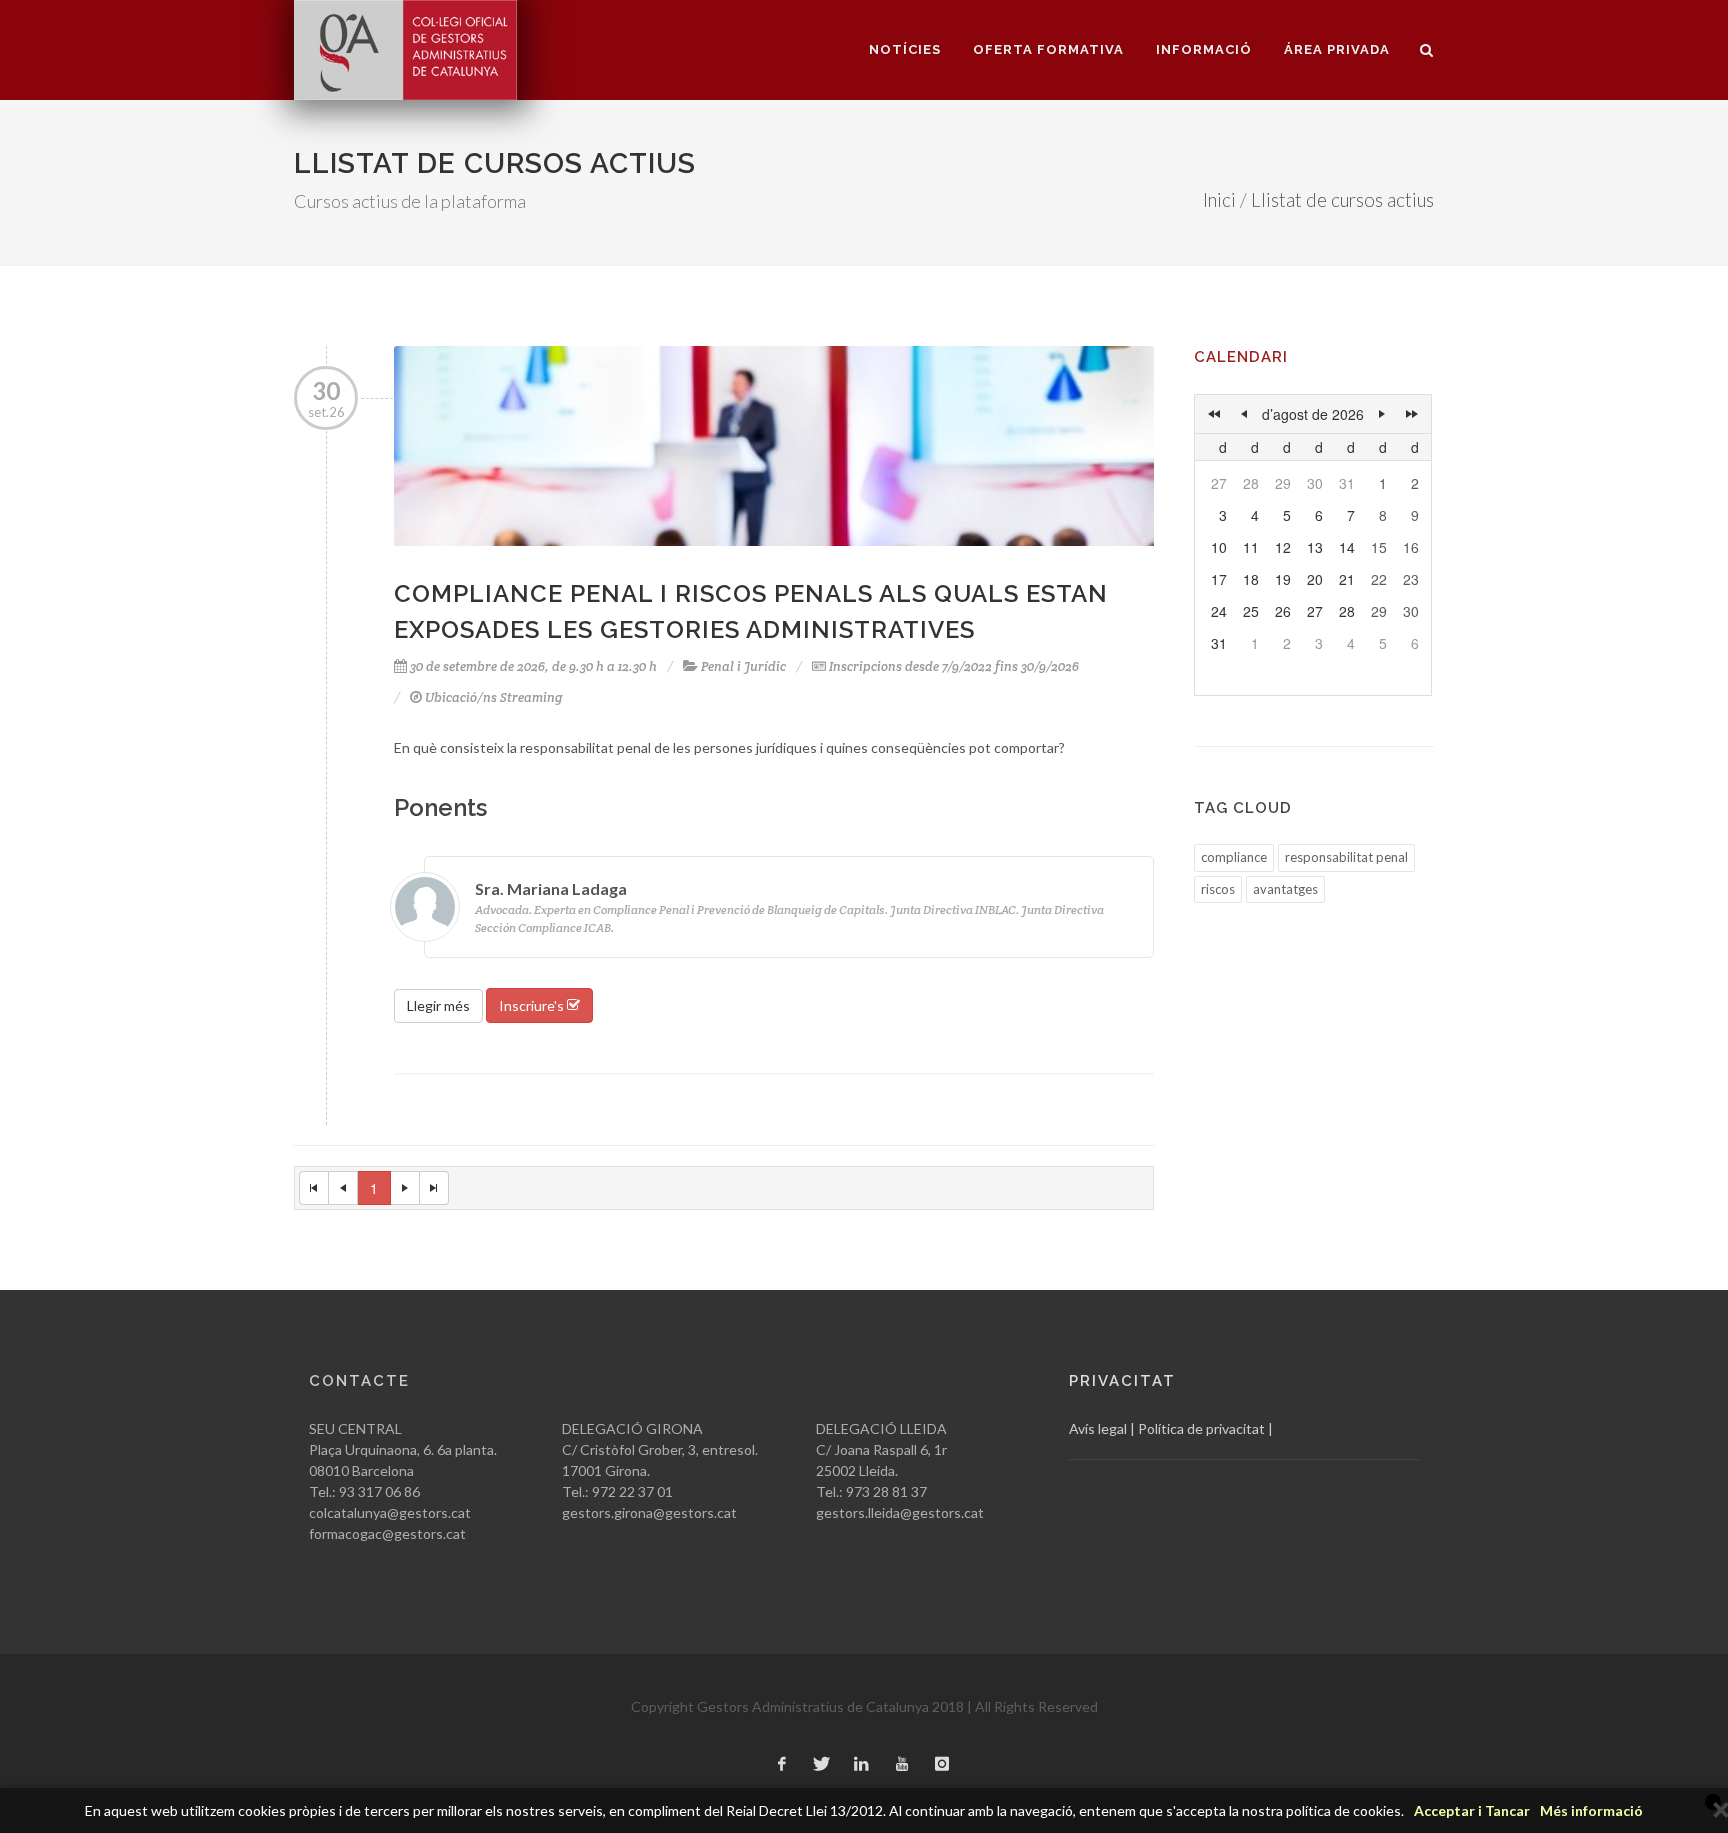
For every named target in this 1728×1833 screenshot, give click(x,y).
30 (1315, 483)
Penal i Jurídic (743, 666)
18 (1251, 579)
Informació (1204, 49)
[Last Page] (434, 1188)
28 (1251, 483)
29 (1283, 483)
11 (1251, 547)
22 (1379, 579)
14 (1347, 547)
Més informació (1591, 1810)
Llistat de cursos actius (1342, 200)
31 (1347, 483)
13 (1315, 547)
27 (1219, 483)
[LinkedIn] (862, 1765)
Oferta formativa (1048, 49)
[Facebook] (782, 1765)
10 (1219, 547)
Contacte (359, 1381)
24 (1219, 611)
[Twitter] (822, 1765)
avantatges (1285, 889)
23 (1411, 579)
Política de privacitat (1201, 1428)
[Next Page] (405, 1188)
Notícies (905, 49)
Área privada (1337, 49)
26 (1283, 611)
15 (1379, 547)
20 (1315, 579)
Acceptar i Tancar (1472, 1810)
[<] (1244, 414)
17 (1219, 579)
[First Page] (314, 1188)
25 (1251, 611)
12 (1283, 547)
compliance (1234, 857)
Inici (1219, 200)
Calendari (1241, 357)
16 (1411, 547)
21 (1347, 579)
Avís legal (1098, 1428)
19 (1283, 579)
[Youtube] (902, 1765)
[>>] (1412, 414)
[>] (1382, 414)
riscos (1218, 889)
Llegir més (438, 1005)
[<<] (1214, 414)
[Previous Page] (343, 1188)
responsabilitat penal (1346, 857)
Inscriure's (533, 1005)
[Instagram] (942, 1765)
